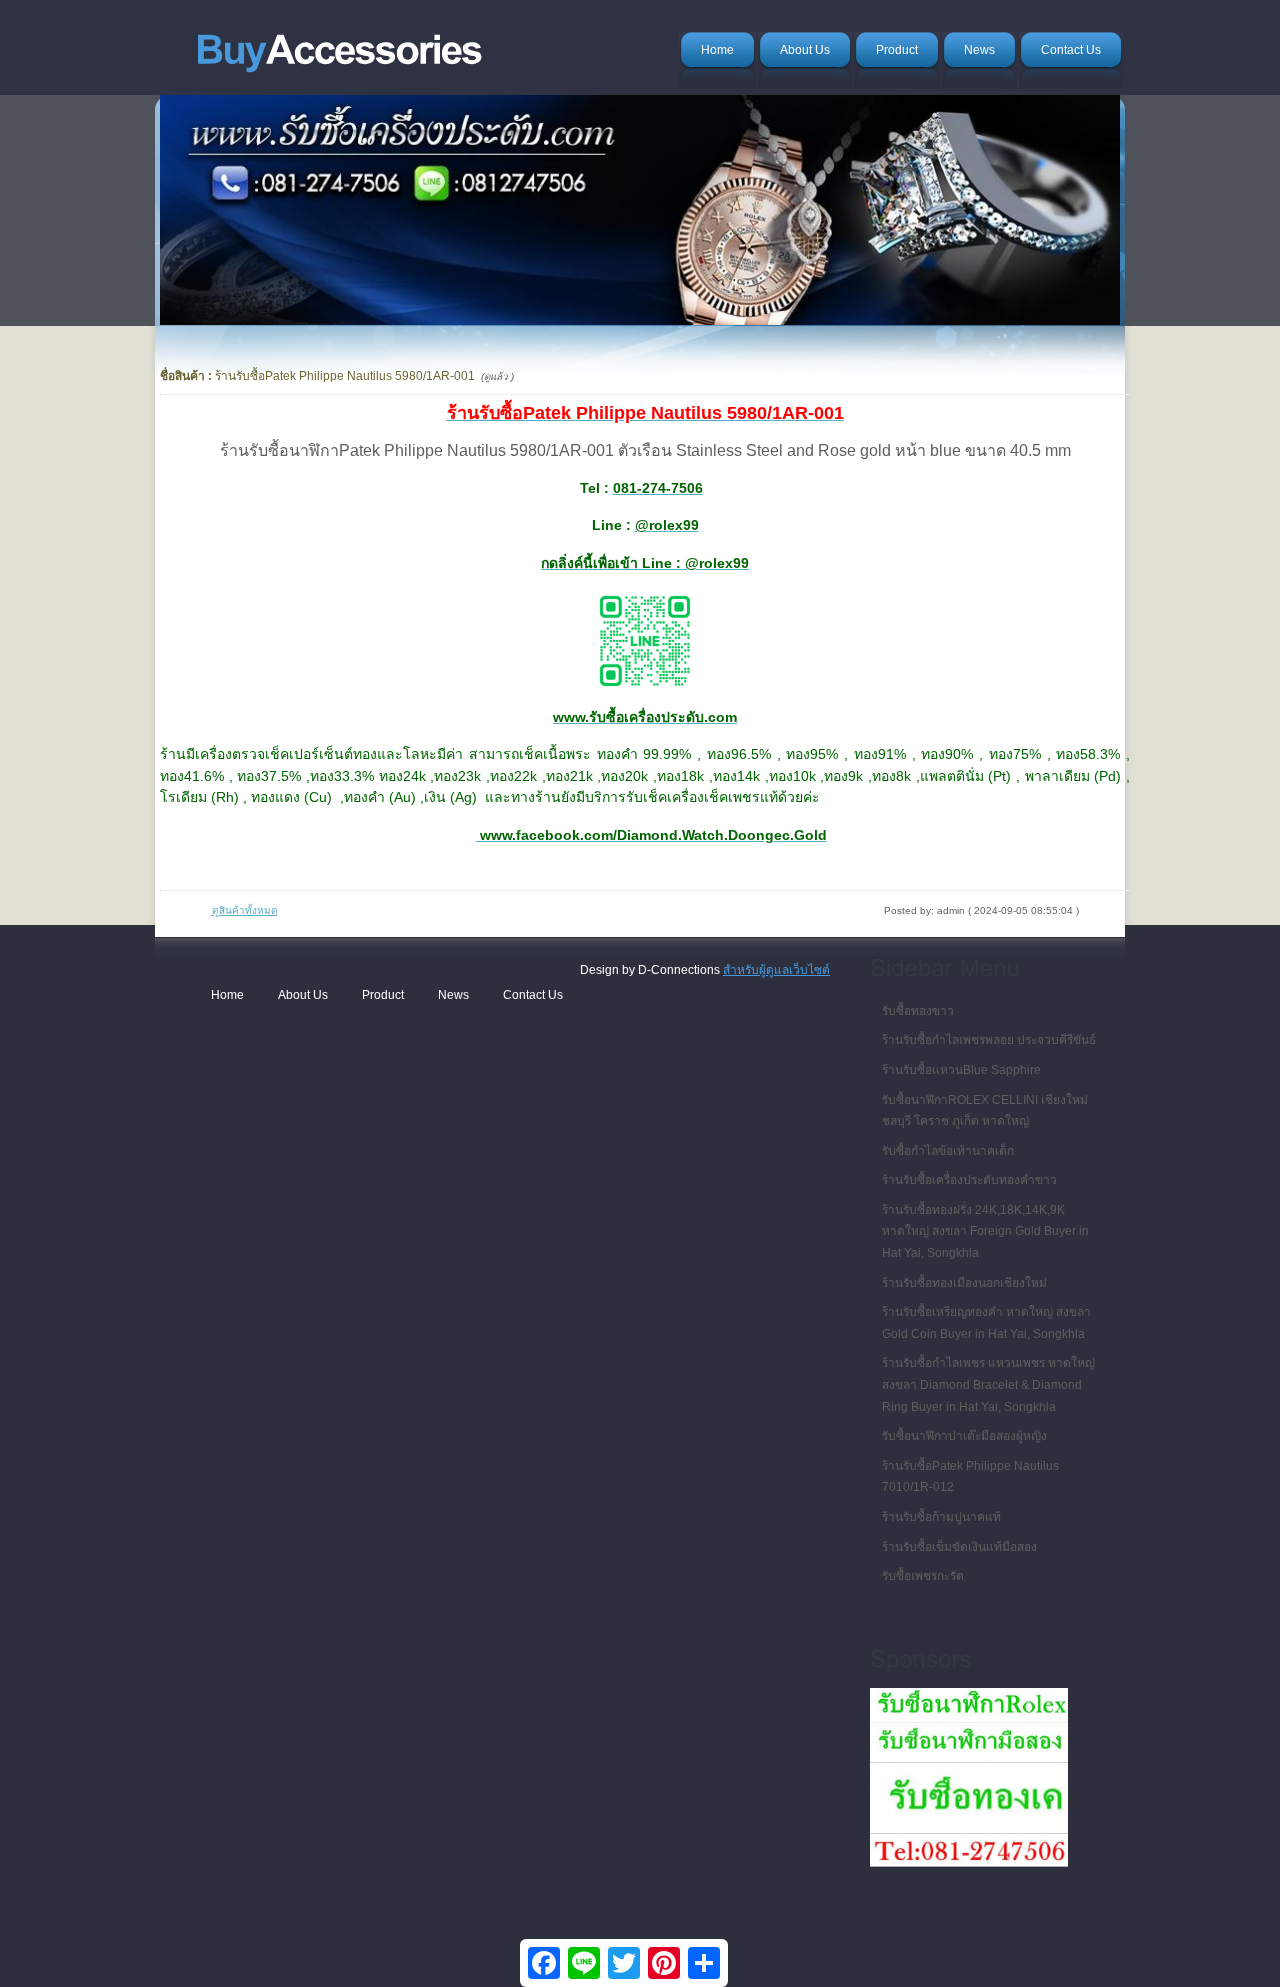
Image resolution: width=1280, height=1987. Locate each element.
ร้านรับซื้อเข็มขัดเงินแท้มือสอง (959, 1547)
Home (227, 995)
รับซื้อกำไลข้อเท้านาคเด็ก (948, 1151)
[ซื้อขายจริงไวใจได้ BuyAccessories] (338, 45)
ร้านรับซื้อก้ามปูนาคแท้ (941, 1517)
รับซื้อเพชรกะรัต (923, 1576)
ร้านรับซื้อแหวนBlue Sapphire (961, 1070)
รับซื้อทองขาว (918, 1011)
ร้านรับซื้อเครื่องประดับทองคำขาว (969, 1180)
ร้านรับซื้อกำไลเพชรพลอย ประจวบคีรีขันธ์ (989, 1040)
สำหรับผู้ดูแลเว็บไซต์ (776, 970)
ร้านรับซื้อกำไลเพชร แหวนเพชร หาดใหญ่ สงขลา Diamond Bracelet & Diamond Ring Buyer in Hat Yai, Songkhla (988, 1384)
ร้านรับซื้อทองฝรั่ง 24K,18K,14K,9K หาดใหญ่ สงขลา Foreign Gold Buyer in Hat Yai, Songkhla (985, 1231)
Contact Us (533, 995)
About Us (303, 995)
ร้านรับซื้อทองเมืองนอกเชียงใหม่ (964, 1283)
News (453, 995)
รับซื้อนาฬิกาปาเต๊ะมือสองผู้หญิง (964, 1436)
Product (383, 995)
